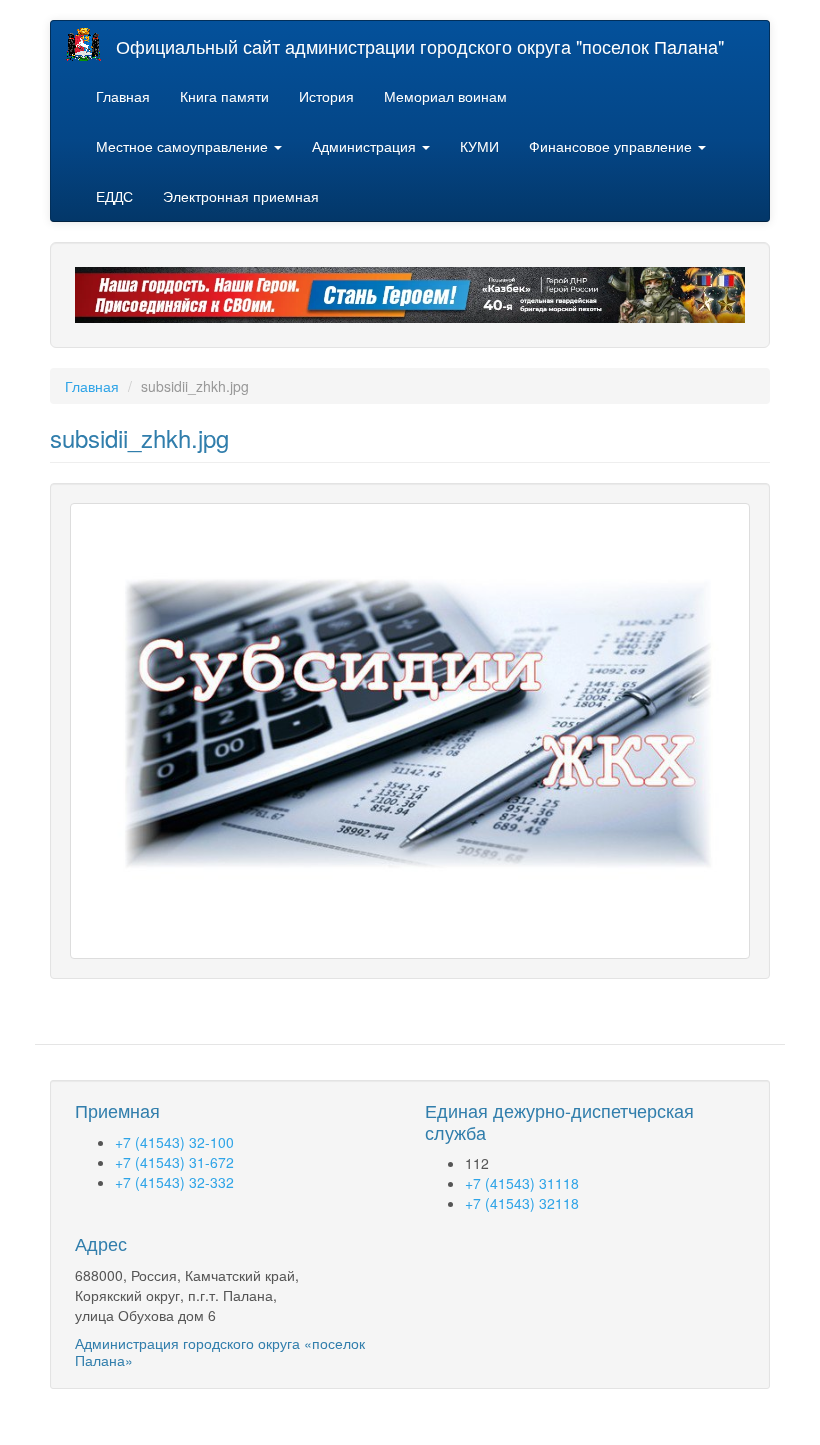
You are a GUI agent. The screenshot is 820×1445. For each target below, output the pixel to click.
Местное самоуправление (184, 146)
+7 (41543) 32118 (522, 1203)
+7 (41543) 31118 (522, 1183)
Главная (123, 96)
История (326, 96)
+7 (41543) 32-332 (174, 1182)
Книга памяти (224, 96)
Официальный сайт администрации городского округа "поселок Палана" (420, 46)
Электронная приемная (241, 196)
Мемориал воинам (445, 96)
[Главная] (91, 44)
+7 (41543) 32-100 (174, 1142)
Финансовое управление (612, 146)
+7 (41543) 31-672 (174, 1162)
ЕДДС (114, 196)
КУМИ (479, 146)
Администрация (366, 146)
